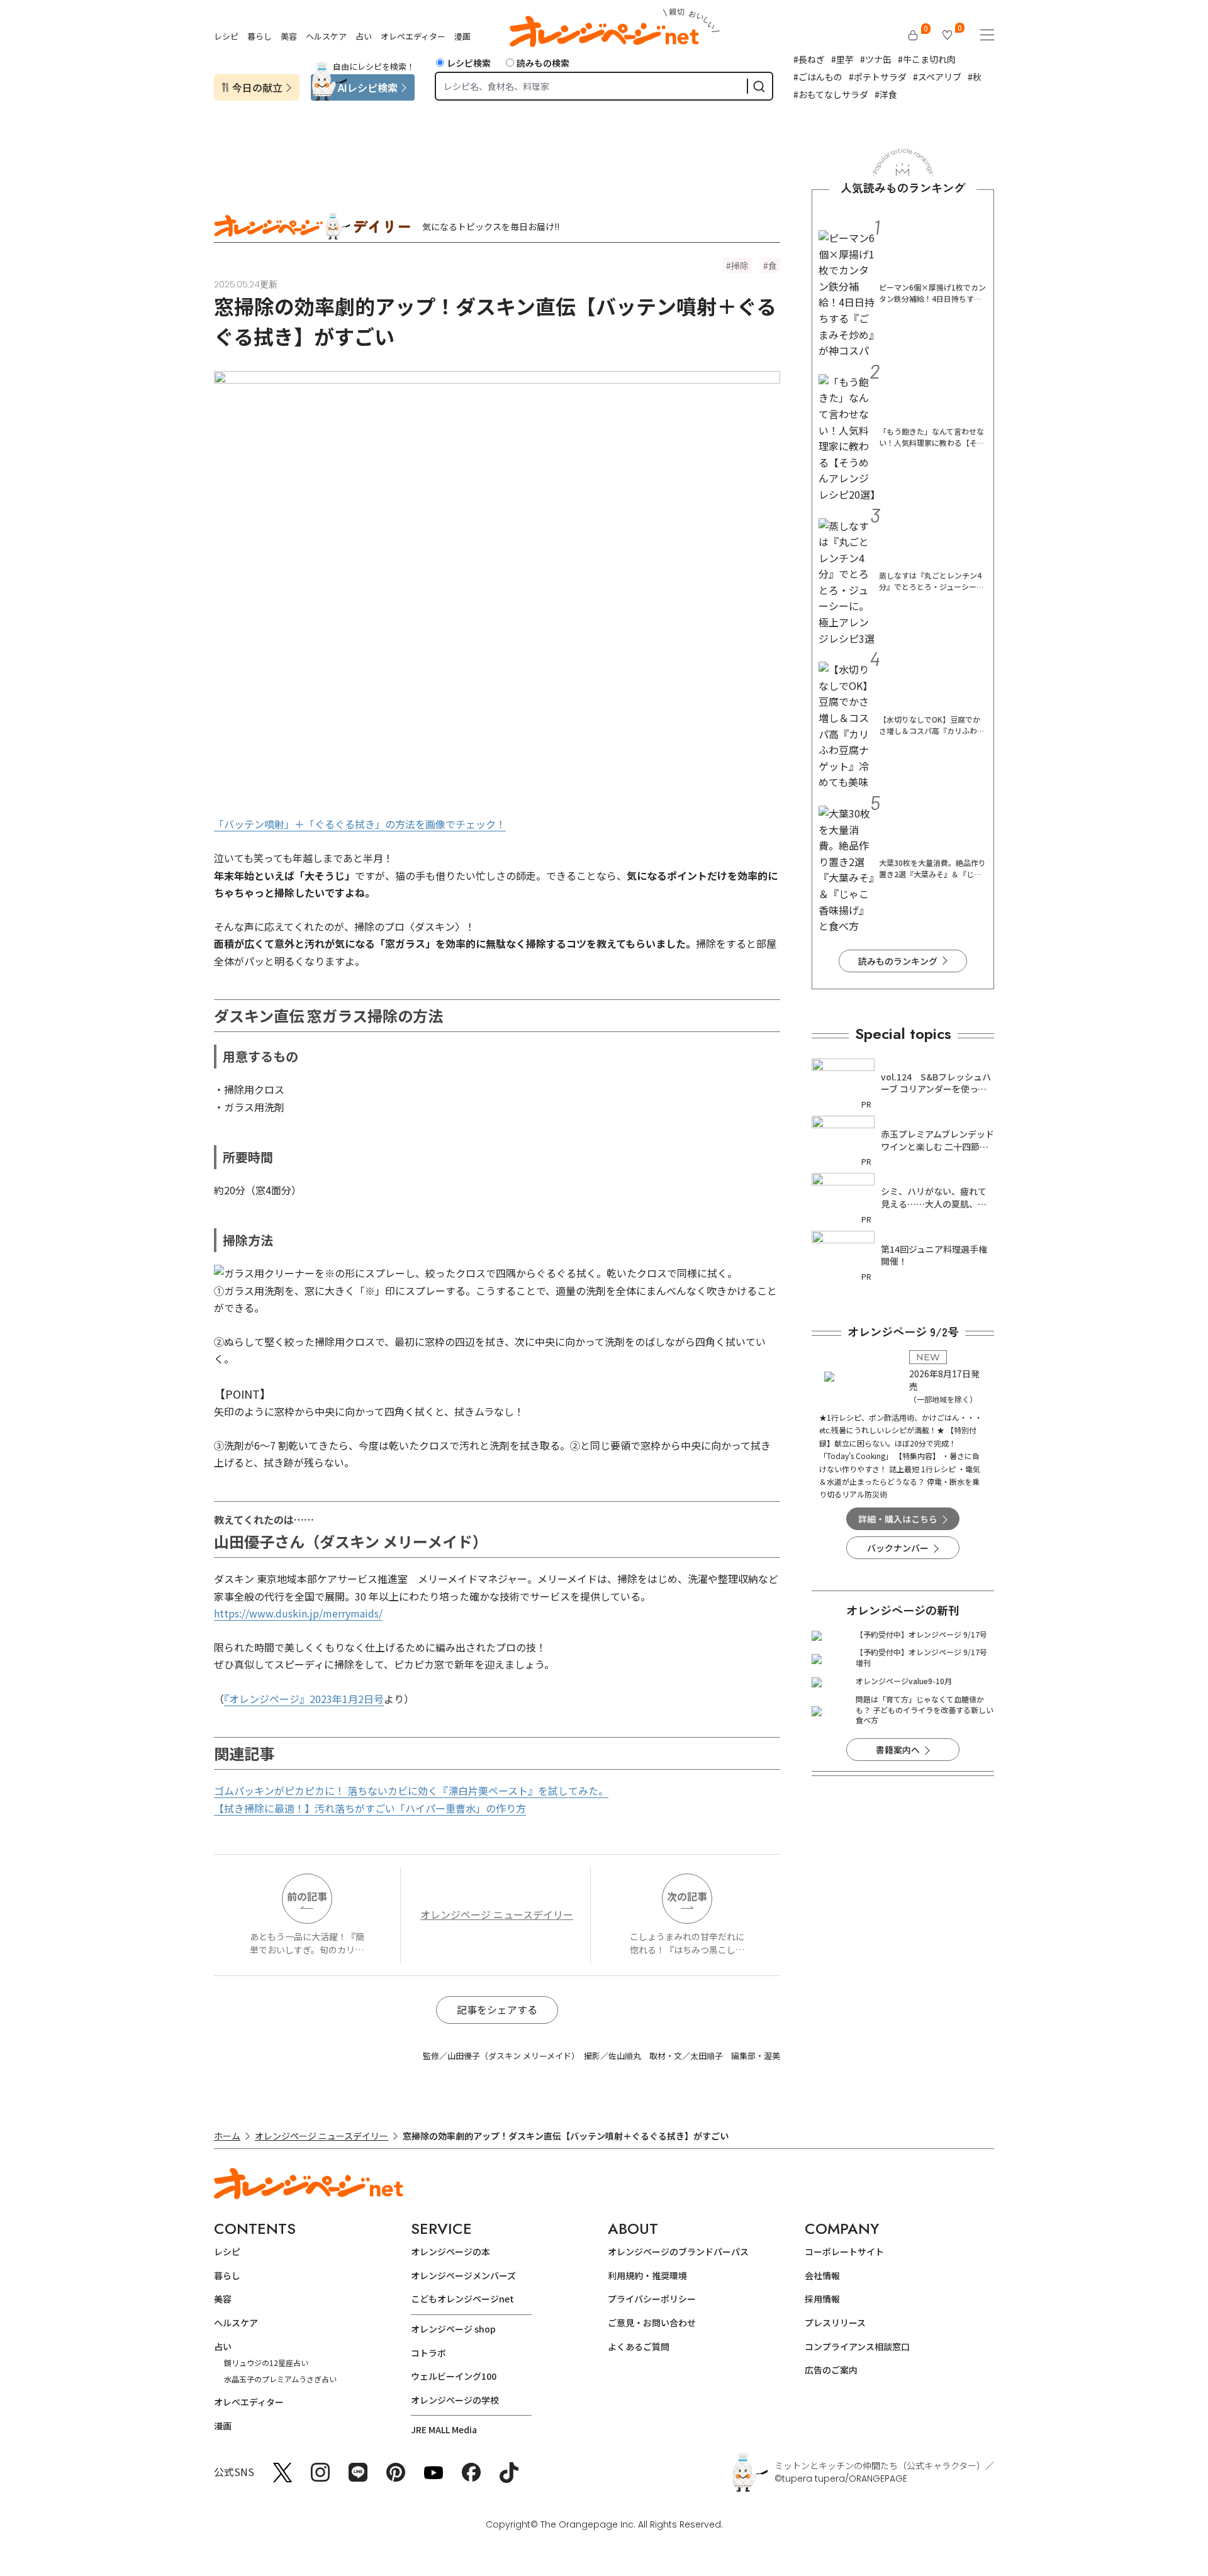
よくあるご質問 (639, 2346)
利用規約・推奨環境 (647, 2275)
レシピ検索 (469, 63)
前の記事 (307, 1896)
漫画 (462, 36)
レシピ (226, 36)
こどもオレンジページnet (462, 2299)
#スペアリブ (937, 77)
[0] (913, 35)
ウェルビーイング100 (454, 2376)
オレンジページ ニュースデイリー (497, 1914)
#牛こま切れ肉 (927, 59)
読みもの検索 (543, 63)
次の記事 (687, 1896)
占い (364, 36)
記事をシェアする (497, 2009)
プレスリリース (835, 2323)
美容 (289, 36)
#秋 (975, 77)
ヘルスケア (326, 36)
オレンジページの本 (450, 2251)
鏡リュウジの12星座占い (266, 2362)
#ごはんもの (818, 77)
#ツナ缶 (876, 59)
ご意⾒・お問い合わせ (652, 2323)
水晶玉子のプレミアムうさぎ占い (280, 2379)
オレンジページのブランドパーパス (678, 2251)
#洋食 (886, 94)
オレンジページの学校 (455, 2400)
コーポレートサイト (844, 2251)
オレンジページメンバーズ (463, 2275)
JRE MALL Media (444, 2429)
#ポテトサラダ (878, 77)
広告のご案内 (831, 2370)
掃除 (740, 265)
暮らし (260, 36)
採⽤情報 (822, 2299)
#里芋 (842, 59)
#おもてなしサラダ (831, 94)
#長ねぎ (809, 59)
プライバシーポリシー (652, 2299)
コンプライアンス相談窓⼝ (857, 2346)
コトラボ (428, 2353)
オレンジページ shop (453, 2329)
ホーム (227, 2136)
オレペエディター (413, 36)
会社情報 (822, 2275)
